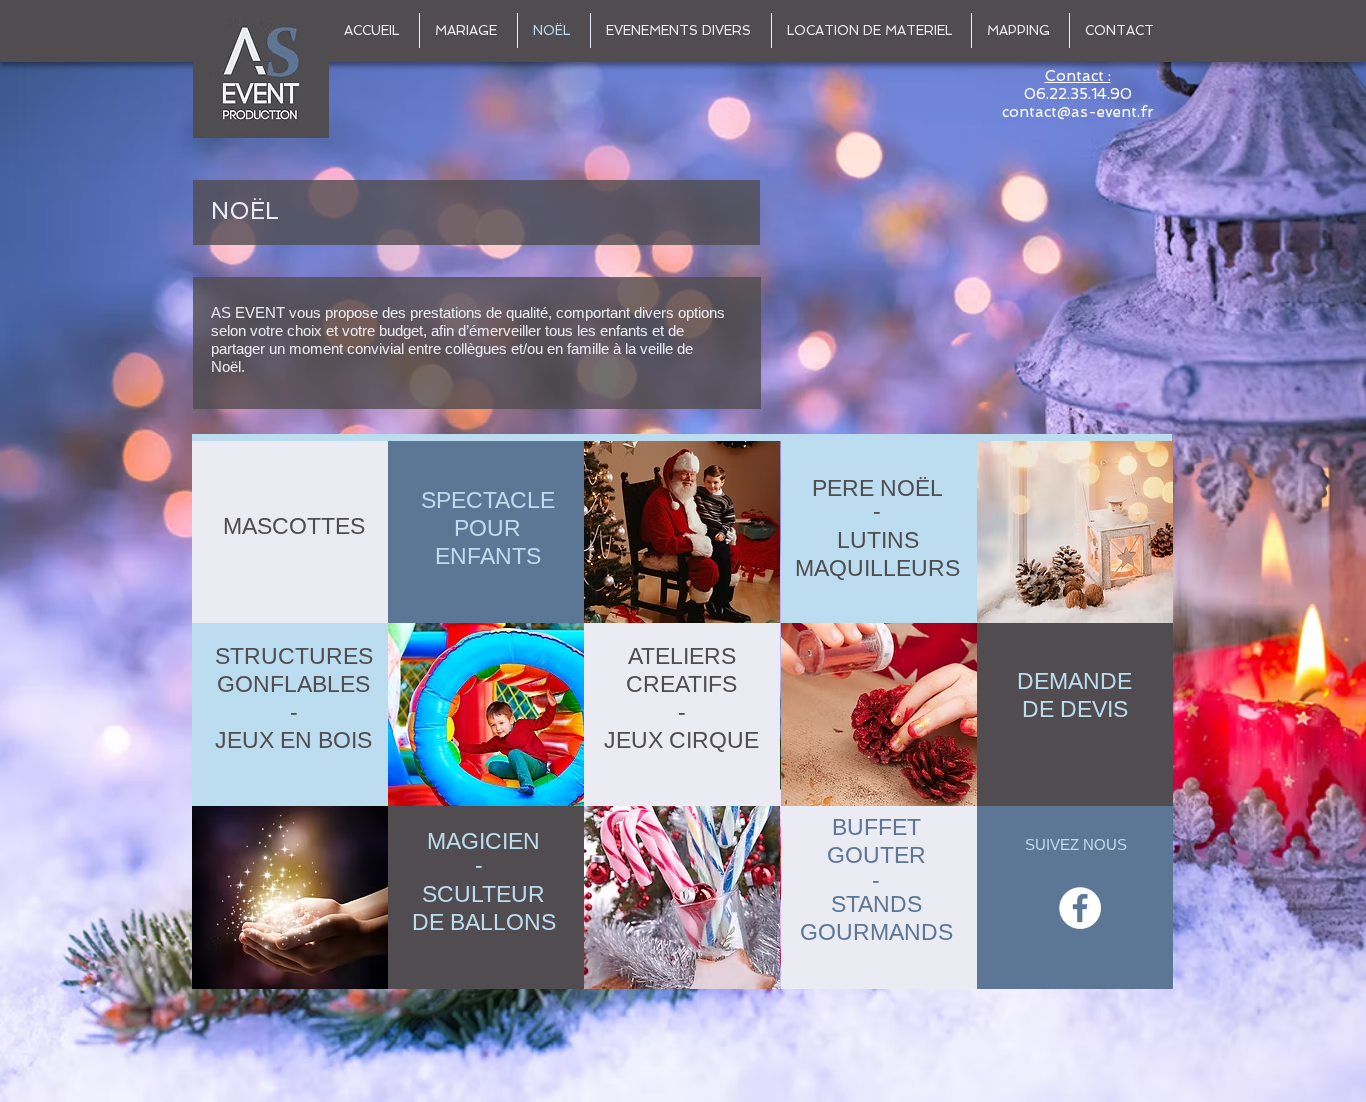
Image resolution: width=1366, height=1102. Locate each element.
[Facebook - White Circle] (1080, 908)
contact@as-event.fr (1078, 112)
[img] (682, 531)
